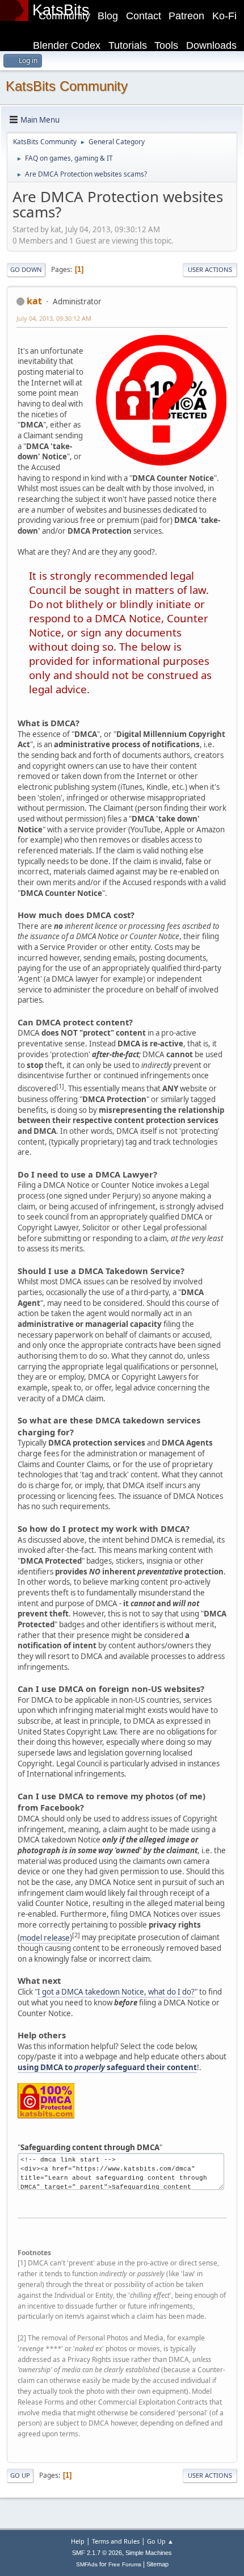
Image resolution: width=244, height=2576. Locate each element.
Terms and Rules (116, 2541)
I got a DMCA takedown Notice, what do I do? (116, 1992)
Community (64, 16)
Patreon (186, 16)
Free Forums (125, 2564)
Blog (108, 16)
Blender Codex (67, 45)
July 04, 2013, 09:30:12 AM (54, 318)
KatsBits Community (67, 86)
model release (45, 1938)
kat (34, 301)
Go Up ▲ (160, 2541)
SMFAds (87, 2564)
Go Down (26, 269)
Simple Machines (149, 2553)
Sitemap (157, 2564)
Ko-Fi (224, 16)
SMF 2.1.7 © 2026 (97, 2553)
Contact (144, 16)
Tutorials (128, 45)
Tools (166, 45)
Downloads (211, 45)
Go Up (20, 2475)
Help (78, 2541)
